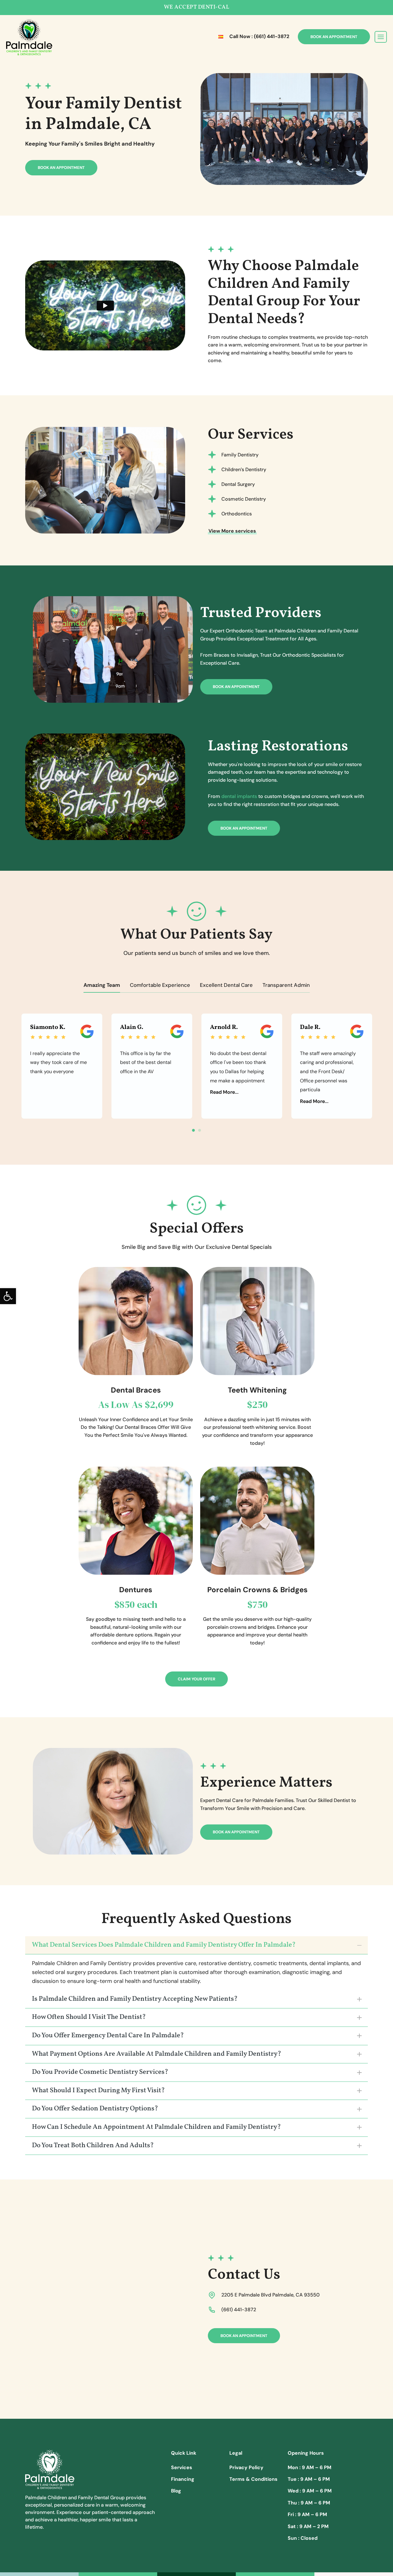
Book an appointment (61, 168)
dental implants (239, 796)
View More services (232, 531)
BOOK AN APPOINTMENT (236, 687)
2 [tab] (200, 1130)
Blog (176, 2491)
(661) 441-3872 (239, 2310)
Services (182, 2467)
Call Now (259, 36)
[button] (8, 1296)
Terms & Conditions (253, 2479)
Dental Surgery (238, 484)
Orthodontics (237, 514)
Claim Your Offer (196, 1679)
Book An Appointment (334, 37)
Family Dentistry (240, 455)
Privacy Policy (246, 2467)
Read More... (224, 1092)
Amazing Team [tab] (102, 985)
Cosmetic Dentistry (244, 499)
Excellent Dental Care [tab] (226, 985)
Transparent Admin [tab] (286, 985)
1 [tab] (193, 1130)
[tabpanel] (62, 1066)
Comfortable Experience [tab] (160, 985)
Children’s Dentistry (244, 469)
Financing (183, 2479)
